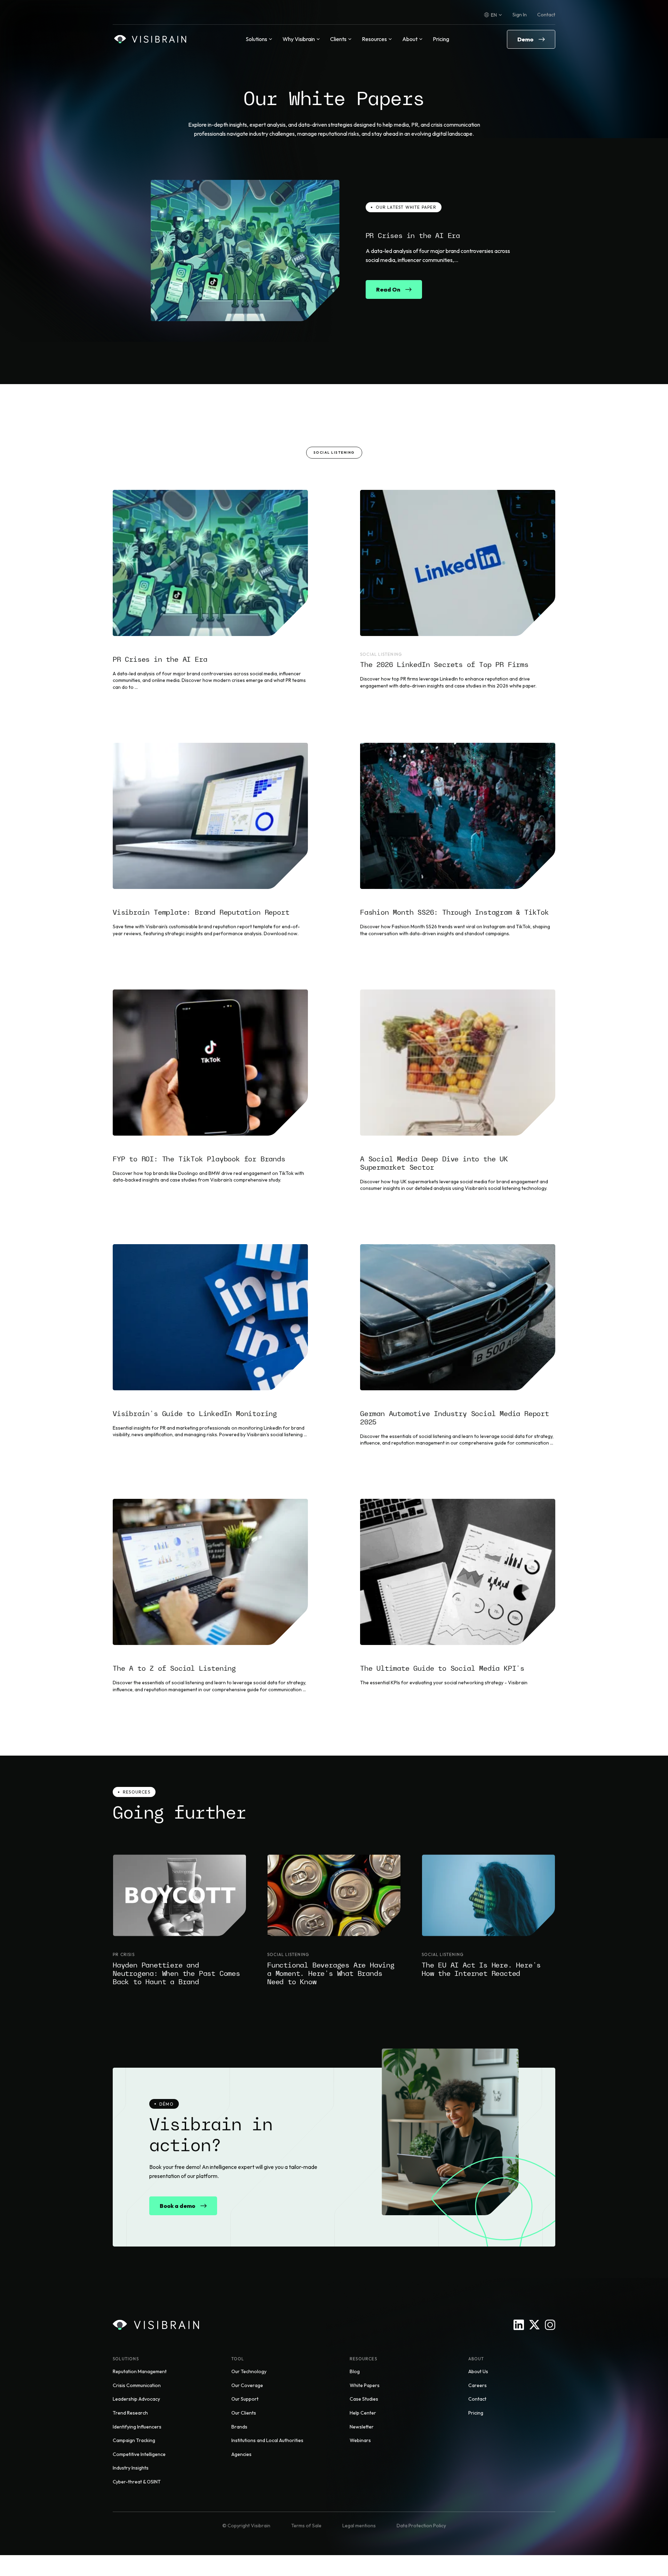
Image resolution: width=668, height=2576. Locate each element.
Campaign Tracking (134, 2440)
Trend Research (130, 2413)
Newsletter (362, 2427)
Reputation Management (140, 2371)
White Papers (365, 2385)
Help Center (363, 2413)
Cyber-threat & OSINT (137, 2482)
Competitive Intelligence (139, 2454)
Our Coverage (247, 2385)
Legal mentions (359, 2526)
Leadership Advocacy (136, 2399)
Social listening (334, 452)
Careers (478, 2385)
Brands (239, 2427)
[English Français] (493, 15)
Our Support (245, 2399)
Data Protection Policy (421, 2526)
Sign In (520, 15)
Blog (355, 2371)
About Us (478, 2371)
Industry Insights (131, 2468)
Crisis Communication (137, 2385)
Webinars (360, 2440)
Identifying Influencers (137, 2427)
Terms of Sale (306, 2526)
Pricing (441, 39)
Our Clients (244, 2413)
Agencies (241, 2454)
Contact (546, 15)
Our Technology (249, 2371)
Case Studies (364, 2399)
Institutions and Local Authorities (267, 2440)
